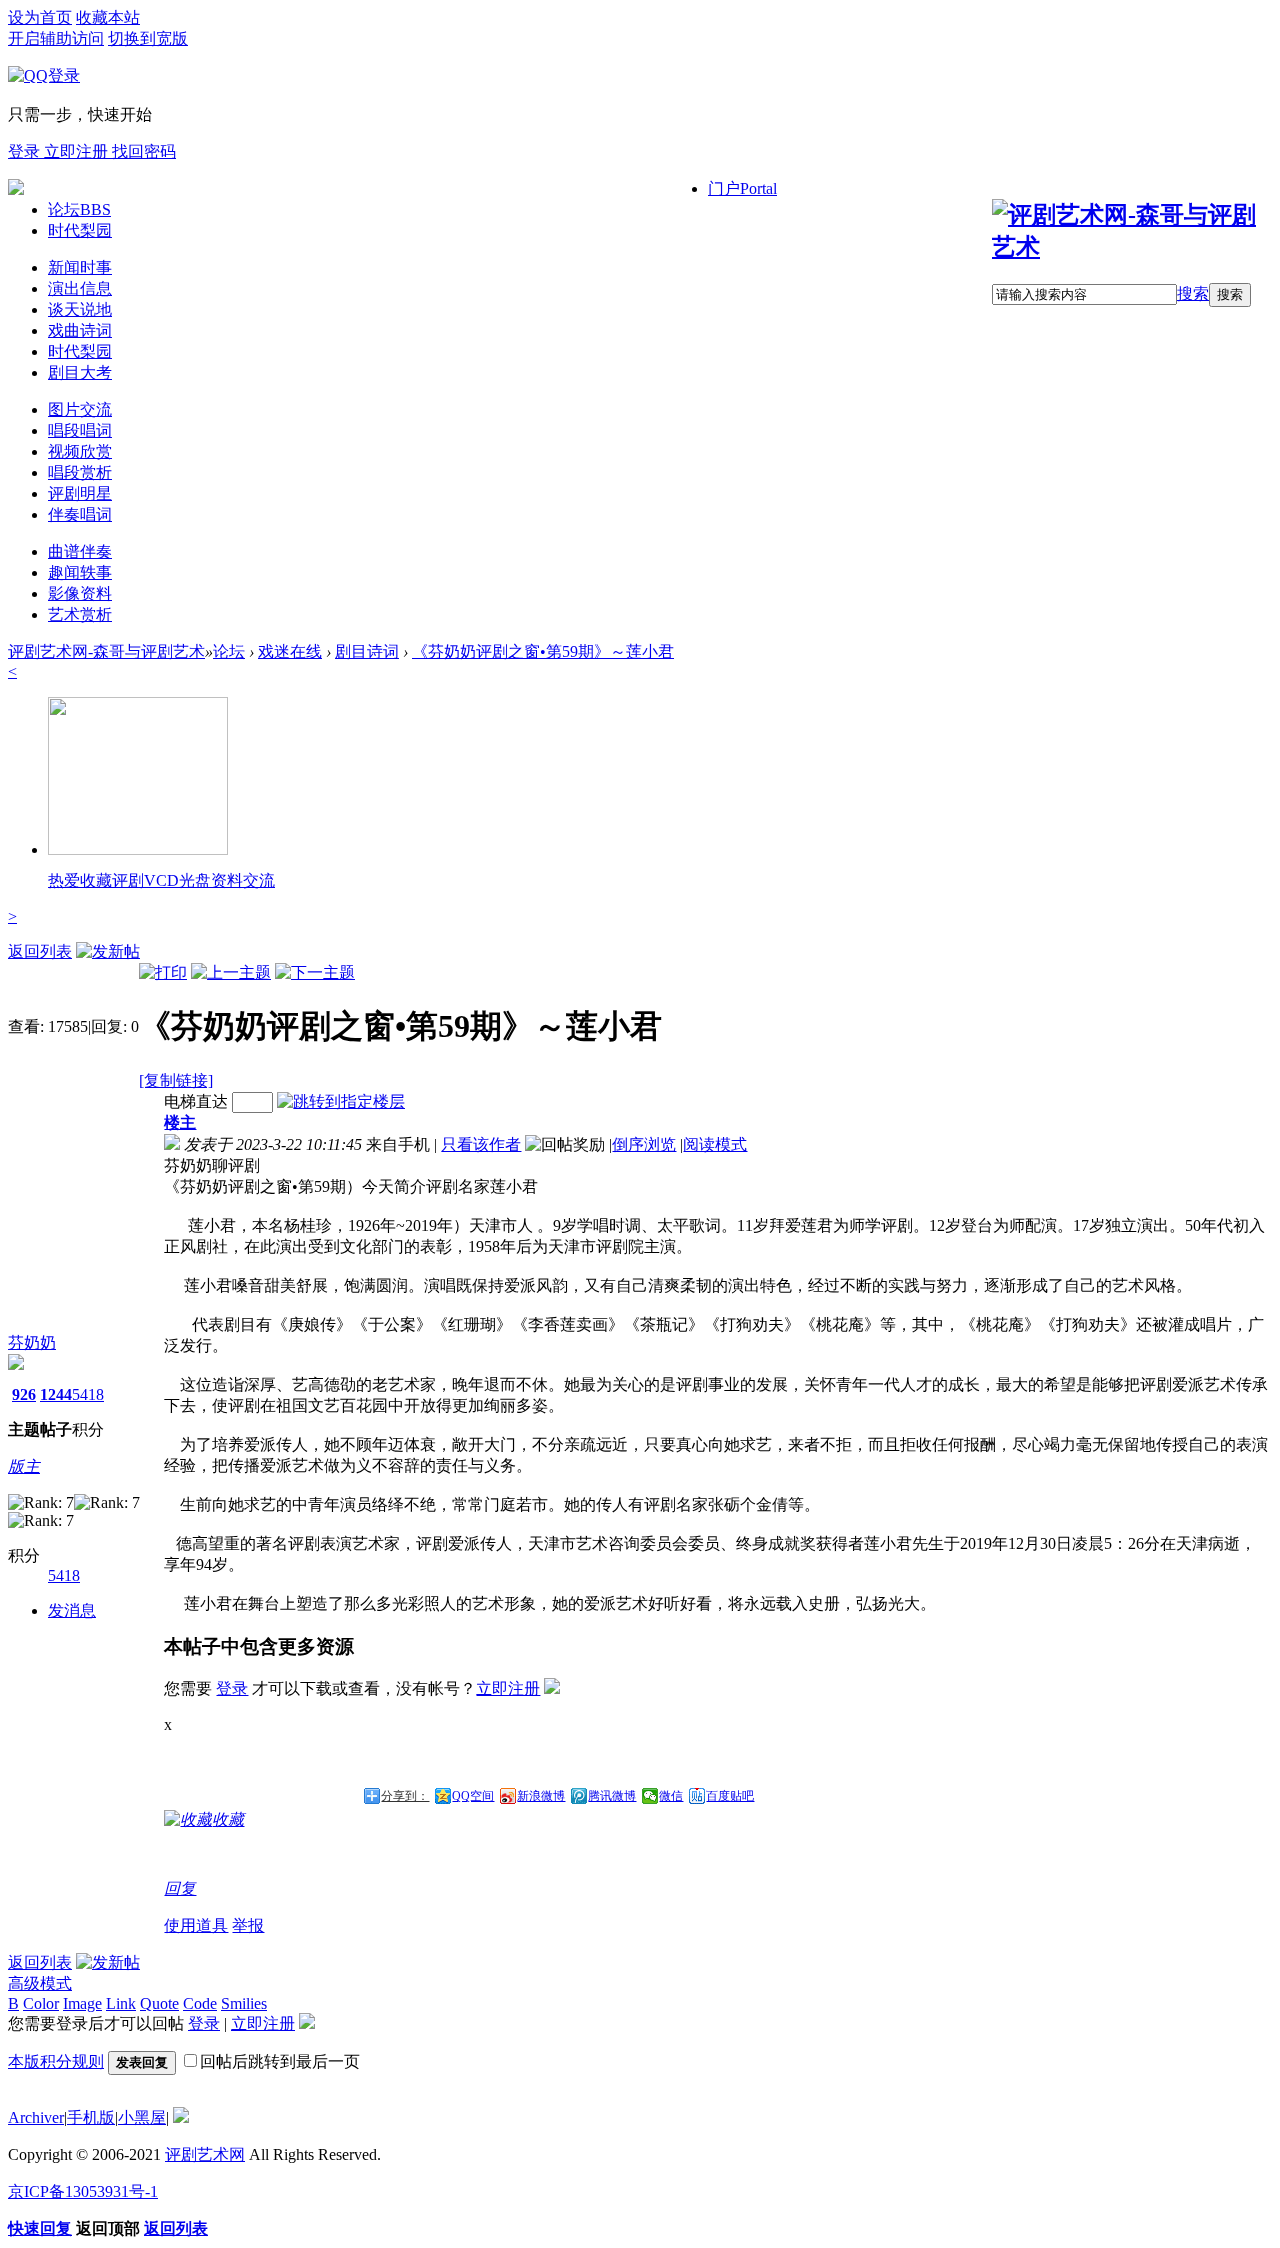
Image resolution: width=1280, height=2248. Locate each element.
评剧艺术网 (205, 2154)
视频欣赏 (80, 451)
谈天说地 (80, 309)
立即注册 (78, 151)
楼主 (180, 1122)
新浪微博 (541, 1796)
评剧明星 (80, 493)
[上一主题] (231, 972)
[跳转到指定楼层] (341, 1101)
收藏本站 (108, 17)
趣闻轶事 (80, 572)
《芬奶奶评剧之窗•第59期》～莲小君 (543, 651)
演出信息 (80, 288)
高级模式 (40, 1983)
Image (82, 2003)
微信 (671, 1796)
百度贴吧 (730, 1796)
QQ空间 (473, 1796)
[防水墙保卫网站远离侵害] (181, 2117)
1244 (56, 1394)
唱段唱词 (80, 430)
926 (24, 1394)
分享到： (405, 1796)
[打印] (163, 972)
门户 (742, 188)
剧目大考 (80, 372)
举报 (248, 1925)
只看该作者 (481, 1144)
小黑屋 (142, 2117)
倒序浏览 (644, 1144)
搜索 (1193, 293)
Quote (159, 2003)
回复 (180, 1888)
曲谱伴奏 (80, 551)
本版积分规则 (56, 2061)
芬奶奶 (32, 1342)
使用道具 (196, 1925)
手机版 (91, 2117)
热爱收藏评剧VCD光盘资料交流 (161, 880)
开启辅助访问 (56, 38)
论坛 (79, 209)
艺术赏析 (80, 614)
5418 (88, 1394)
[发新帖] (108, 951)
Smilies (244, 2003)
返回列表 (40, 951)
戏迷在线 (290, 651)
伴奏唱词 (80, 514)
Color (41, 2003)
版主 (24, 1466)
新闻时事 (80, 267)
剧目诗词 (367, 651)
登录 (26, 151)
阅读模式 (715, 1144)
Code (200, 2003)
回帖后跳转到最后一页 (280, 2061)
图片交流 (80, 409)
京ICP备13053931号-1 (83, 2191)
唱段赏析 (80, 472)
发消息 (72, 1610)
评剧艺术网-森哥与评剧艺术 (106, 651)
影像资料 (80, 593)
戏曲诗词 (80, 330)
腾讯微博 (612, 1796)
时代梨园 (80, 230)
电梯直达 (196, 1101)
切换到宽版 (148, 38)
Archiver (36, 2117)
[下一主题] (315, 972)
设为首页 (40, 17)
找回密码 (144, 151)
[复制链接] (176, 1080)
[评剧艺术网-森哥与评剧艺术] (1132, 247)
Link (121, 2003)
